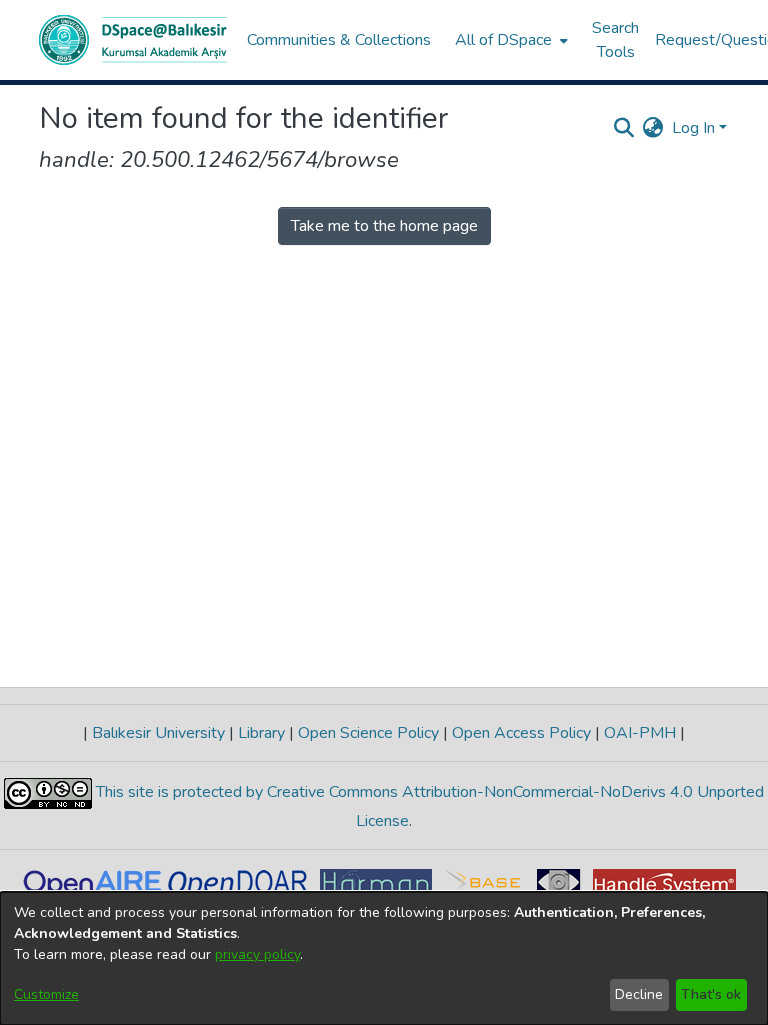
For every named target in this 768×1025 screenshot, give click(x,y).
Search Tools (615, 40)
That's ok (711, 994)
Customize (46, 994)
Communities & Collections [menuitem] (339, 40)
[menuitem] (509, 40)
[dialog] (384, 958)
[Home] (133, 40)
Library (261, 733)
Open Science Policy (368, 733)
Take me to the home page (384, 226)
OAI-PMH (640, 733)
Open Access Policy (521, 733)
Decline (639, 994)
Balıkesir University (158, 733)
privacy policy (257, 954)
